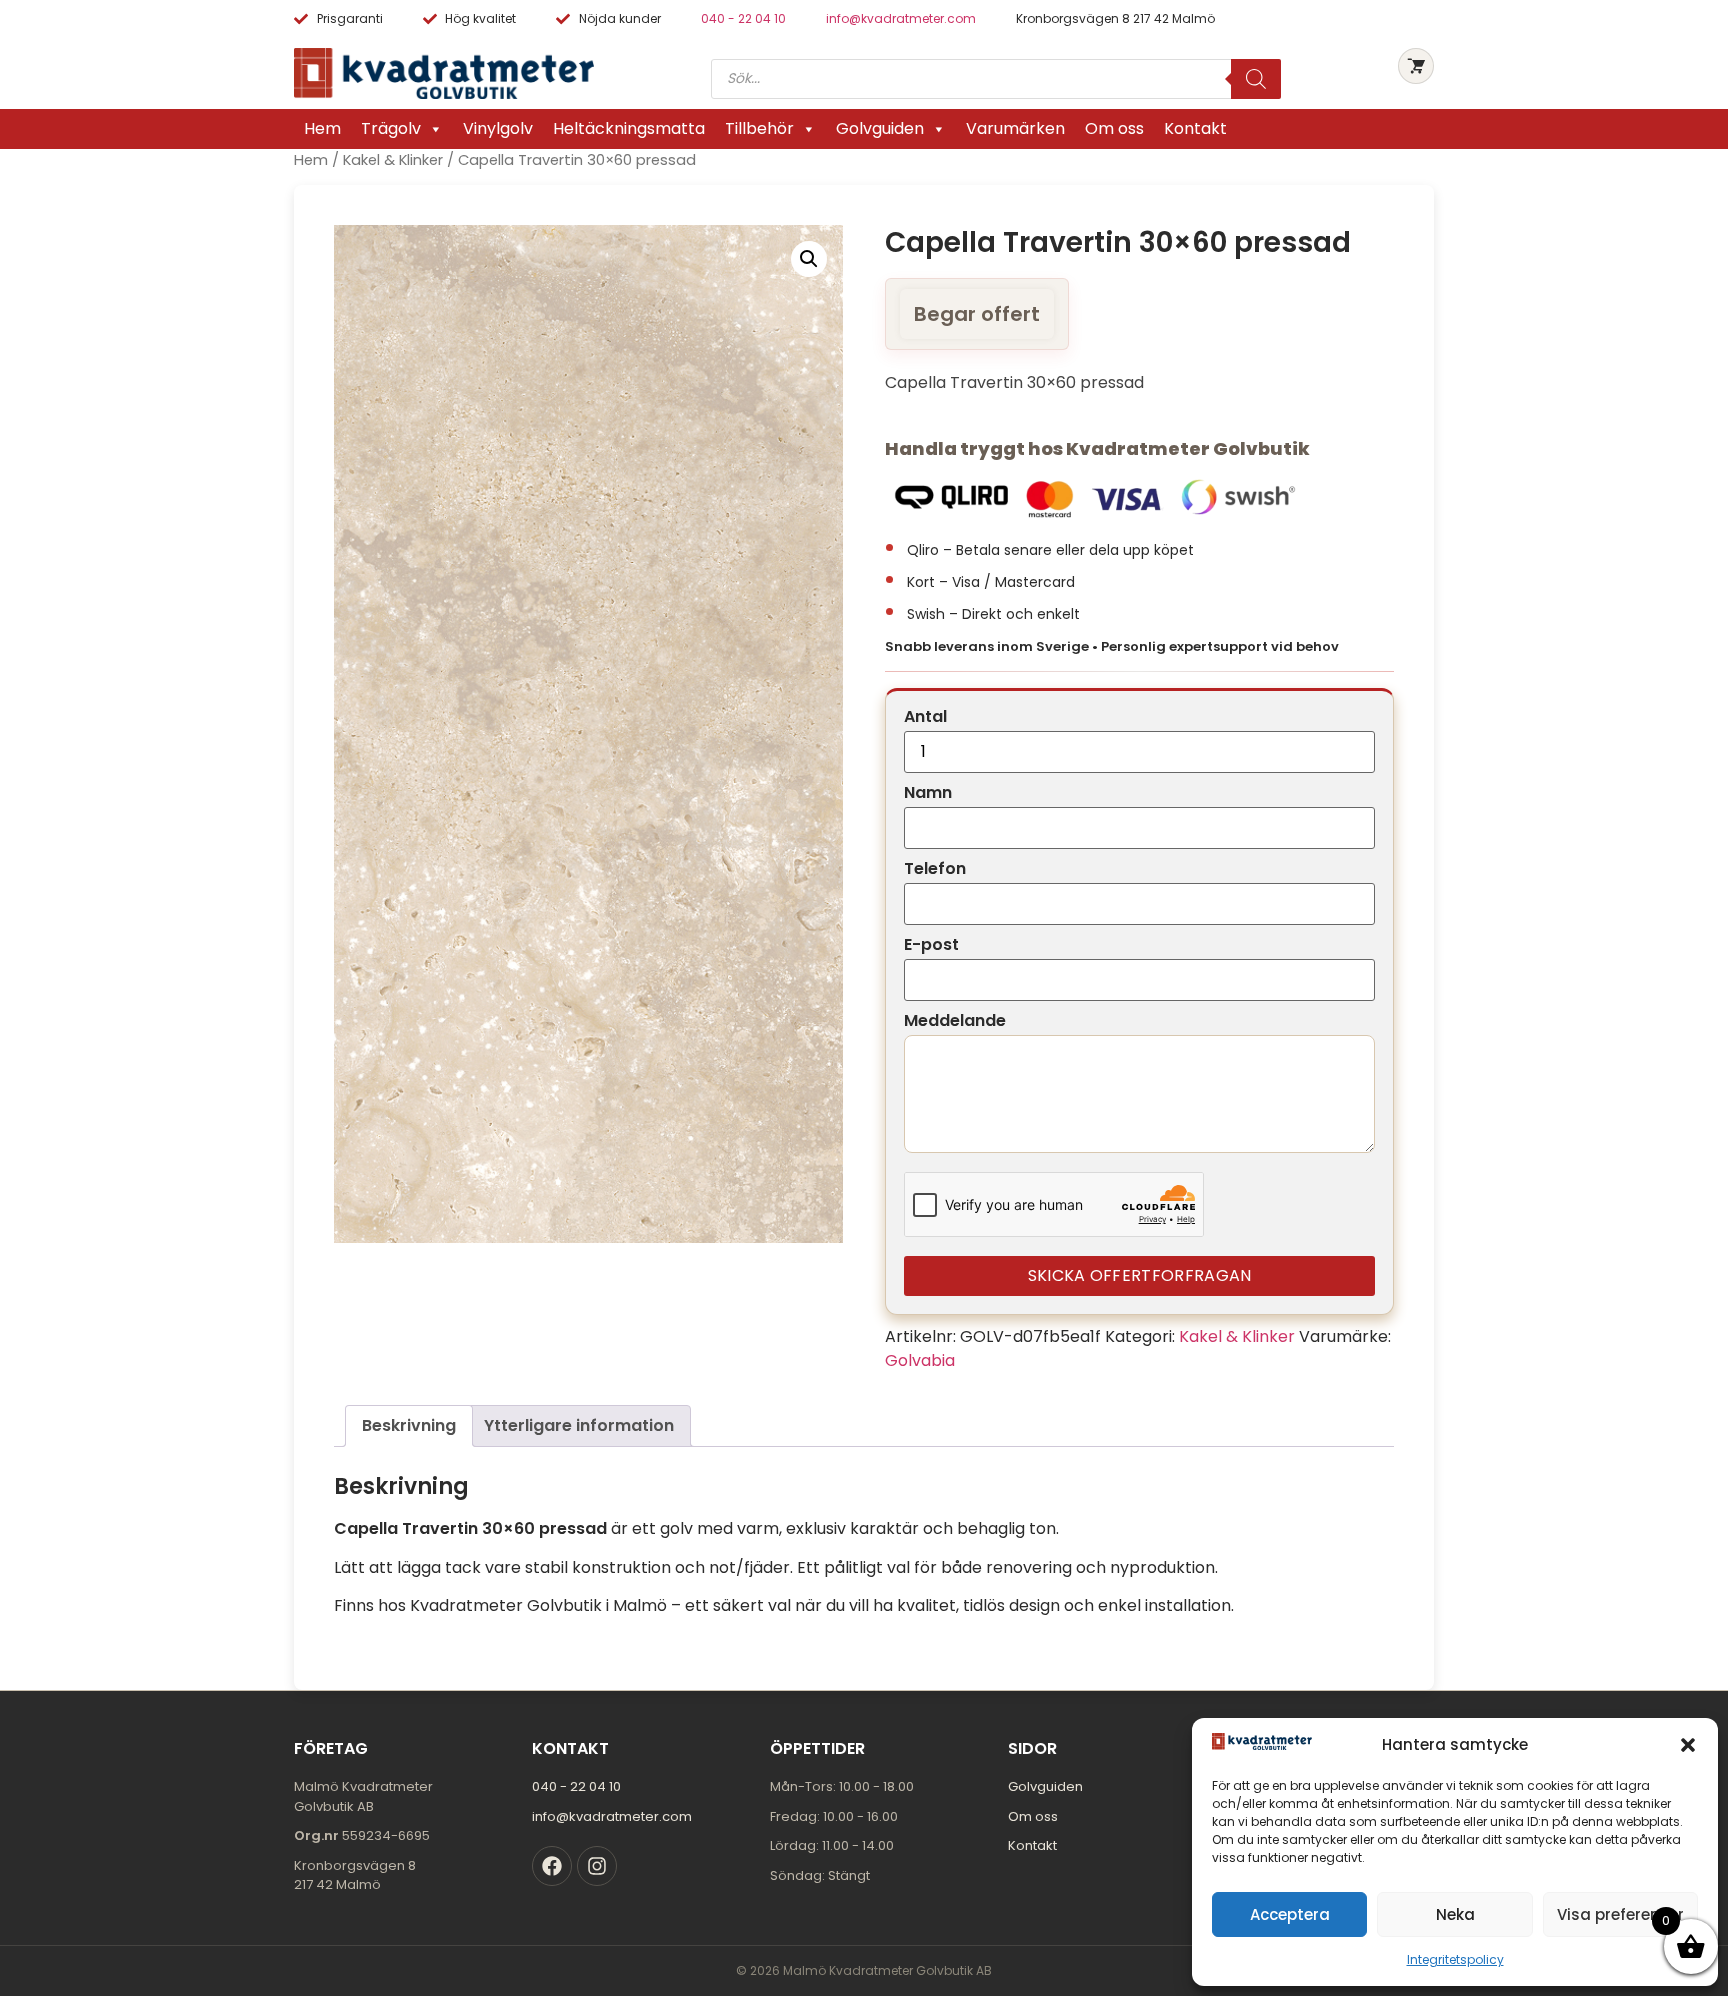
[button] (1688, 1745)
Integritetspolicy (1455, 1959)
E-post (931, 945)
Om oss (1114, 128)
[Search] (1256, 79)
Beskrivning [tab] (409, 1425)
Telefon (935, 869)
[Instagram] (597, 1866)
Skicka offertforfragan (1140, 1275)
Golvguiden (880, 128)
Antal (925, 717)
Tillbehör (759, 128)
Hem (322, 128)
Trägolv (391, 128)
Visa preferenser (1620, 1914)
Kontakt (1195, 128)
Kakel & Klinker (393, 160)
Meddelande (955, 1021)
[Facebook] (552, 1866)
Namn (928, 793)
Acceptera (1290, 1914)
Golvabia (920, 1360)
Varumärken (1015, 128)
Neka (1455, 1914)
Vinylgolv (498, 128)
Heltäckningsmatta (629, 128)
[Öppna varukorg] (1416, 66)
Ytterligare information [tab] (579, 1425)
